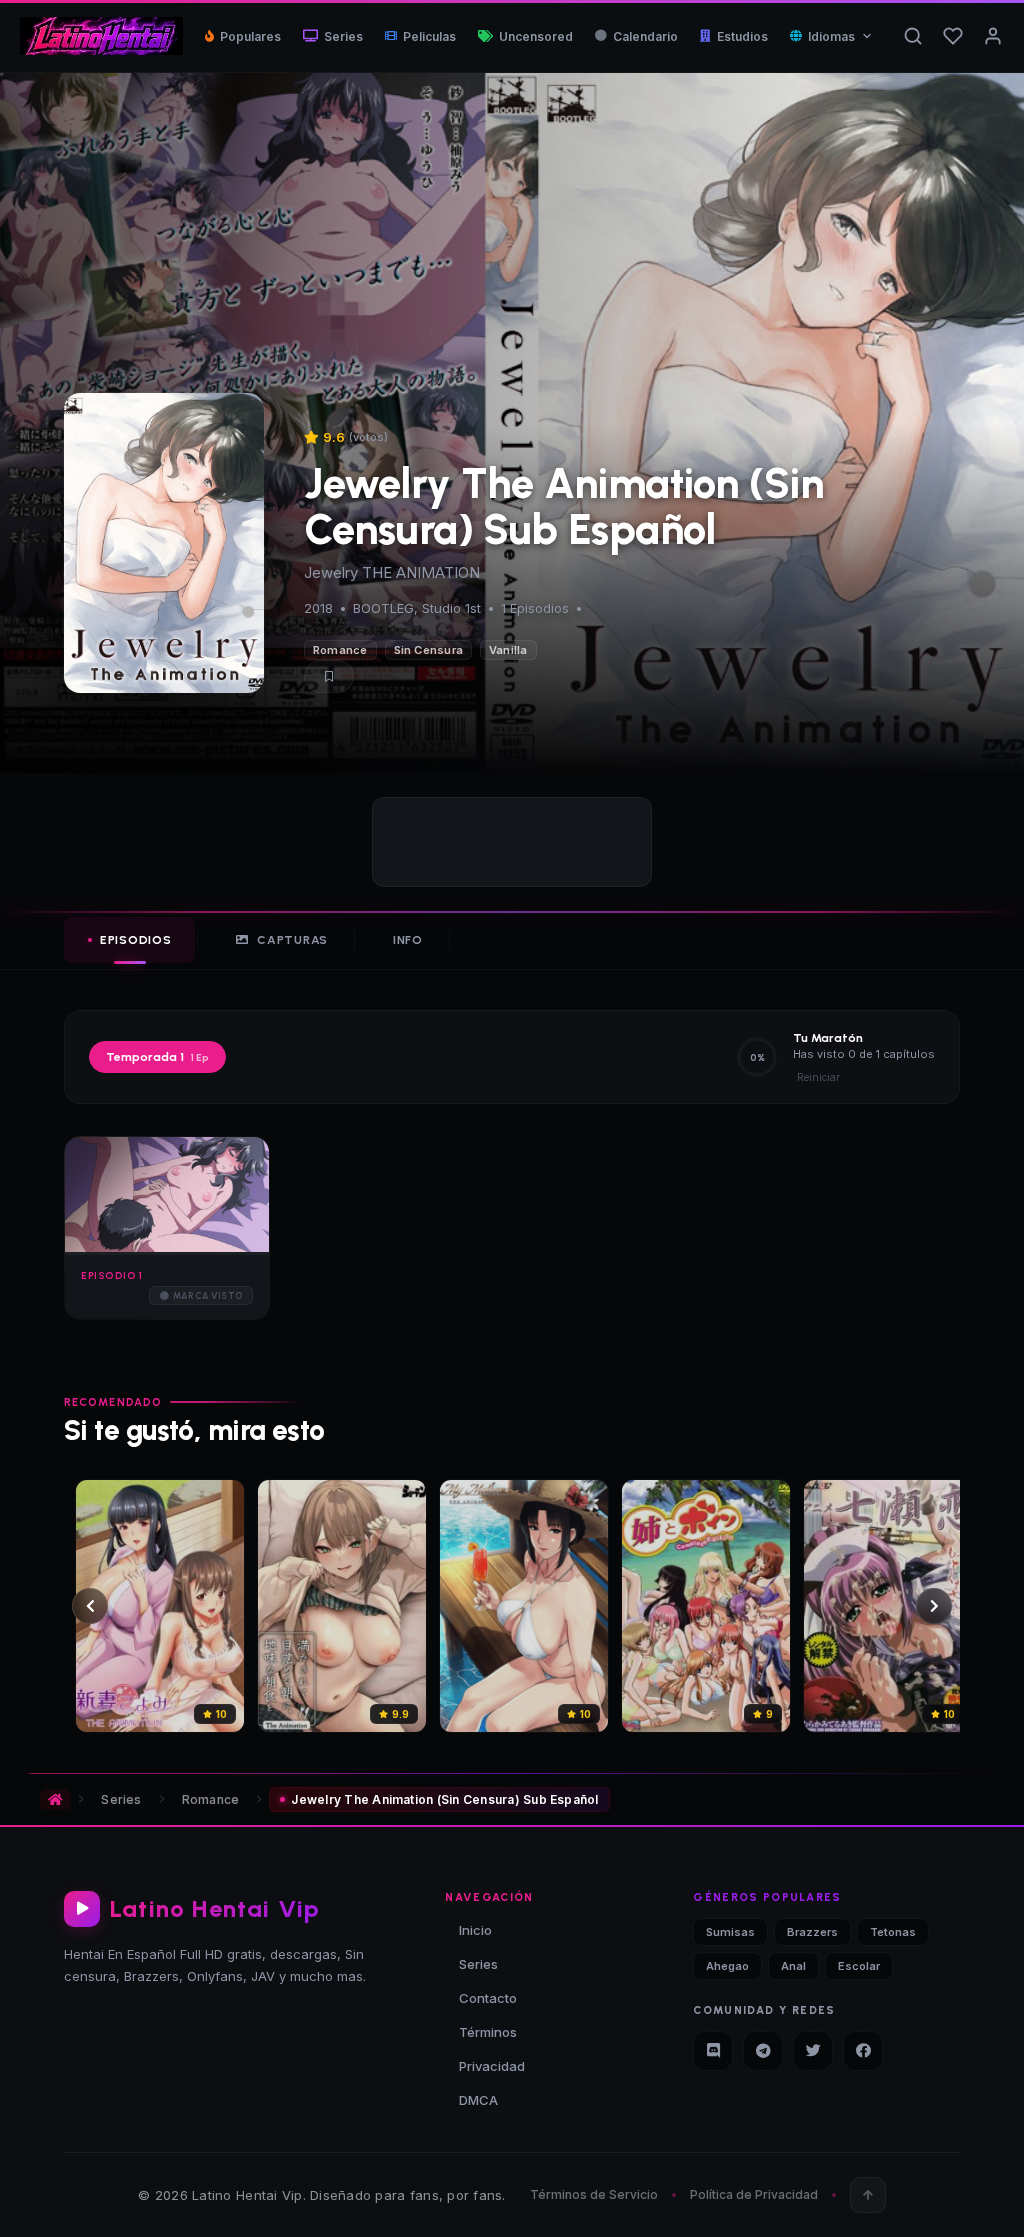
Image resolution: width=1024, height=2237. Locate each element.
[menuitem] (831, 36)
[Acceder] (993, 36)
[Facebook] (863, 2051)
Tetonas (893, 1932)
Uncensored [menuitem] (536, 36)
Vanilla (508, 650)
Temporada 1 (157, 1057)
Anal (793, 1966)
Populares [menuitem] (250, 36)
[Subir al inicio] (868, 2195)
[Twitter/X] (813, 2051)
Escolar (859, 1966)
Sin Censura (428, 650)
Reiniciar (818, 1077)
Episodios (135, 940)
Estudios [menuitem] (742, 36)
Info (408, 940)
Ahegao (727, 1966)
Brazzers (812, 1932)
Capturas (292, 940)
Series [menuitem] (343, 36)
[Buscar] (913, 36)
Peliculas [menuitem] (429, 36)
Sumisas (730, 1932)
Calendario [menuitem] (645, 36)
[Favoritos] (953, 36)
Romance (340, 650)
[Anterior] (90, 1606)
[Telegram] (763, 2051)
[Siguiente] (934, 1606)
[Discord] (713, 2051)
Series (121, 1799)
